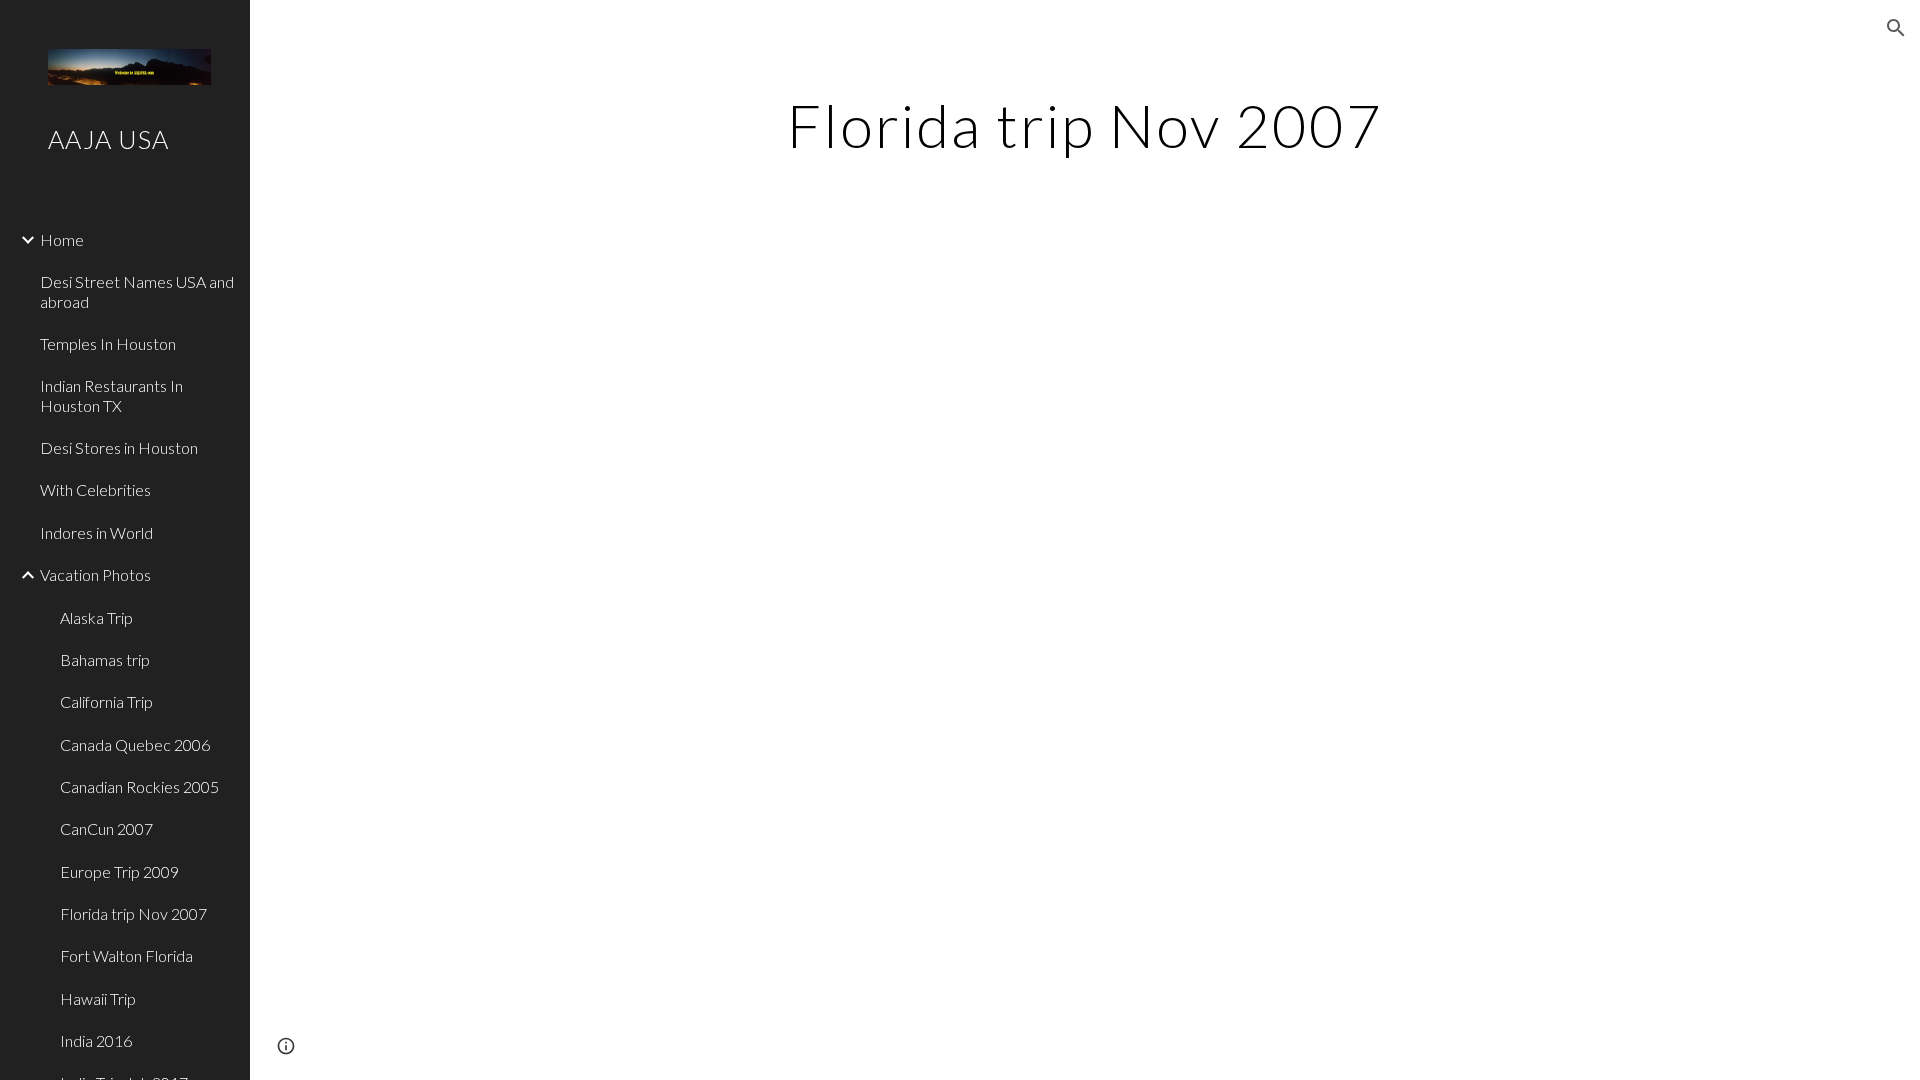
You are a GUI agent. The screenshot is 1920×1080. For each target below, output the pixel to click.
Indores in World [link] (96, 532)
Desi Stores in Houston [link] (119, 447)
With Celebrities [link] (95, 489)
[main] (1085, 125)
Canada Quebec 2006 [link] (135, 744)
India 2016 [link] (96, 1040)
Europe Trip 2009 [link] (119, 871)
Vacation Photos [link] (95, 574)
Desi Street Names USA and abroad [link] (137, 291)
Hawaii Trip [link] (98, 998)
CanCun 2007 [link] (106, 828)
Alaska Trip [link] (96, 617)
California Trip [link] (106, 701)
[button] (1896, 28)
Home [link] (62, 239)
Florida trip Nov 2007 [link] (133, 913)
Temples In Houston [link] (108, 343)
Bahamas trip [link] (105, 659)
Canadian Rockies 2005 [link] (139, 786)
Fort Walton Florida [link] (126, 955)
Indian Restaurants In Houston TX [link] (111, 395)
